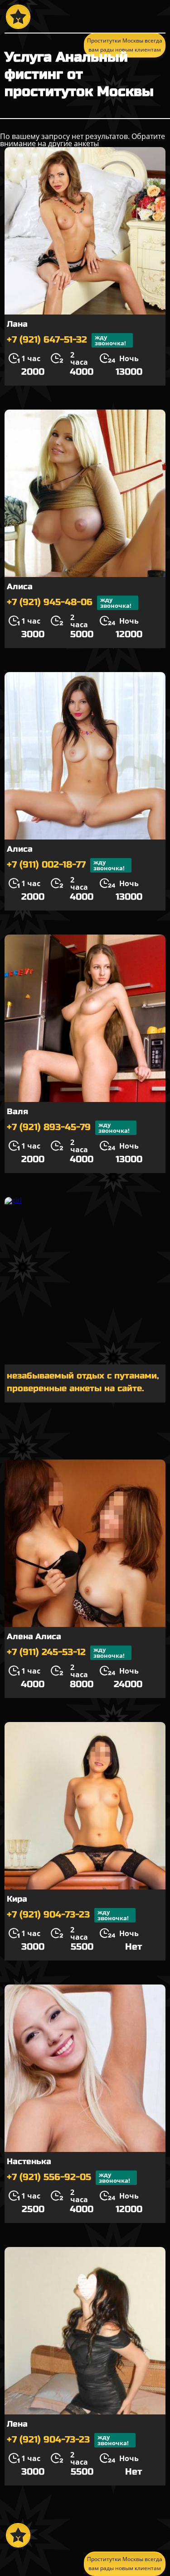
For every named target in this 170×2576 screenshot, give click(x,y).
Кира (17, 1899)
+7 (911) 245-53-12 (66, 1653)
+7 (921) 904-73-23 (68, 1915)
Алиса (20, 587)
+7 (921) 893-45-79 (68, 1128)
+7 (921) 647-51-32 (66, 340)
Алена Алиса (34, 1636)
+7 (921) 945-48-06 (69, 603)
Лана (17, 324)
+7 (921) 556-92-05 (68, 2178)
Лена (17, 2424)
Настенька (29, 2161)
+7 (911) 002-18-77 (66, 865)
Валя (17, 1111)
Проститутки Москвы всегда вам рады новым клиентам (125, 2564)
